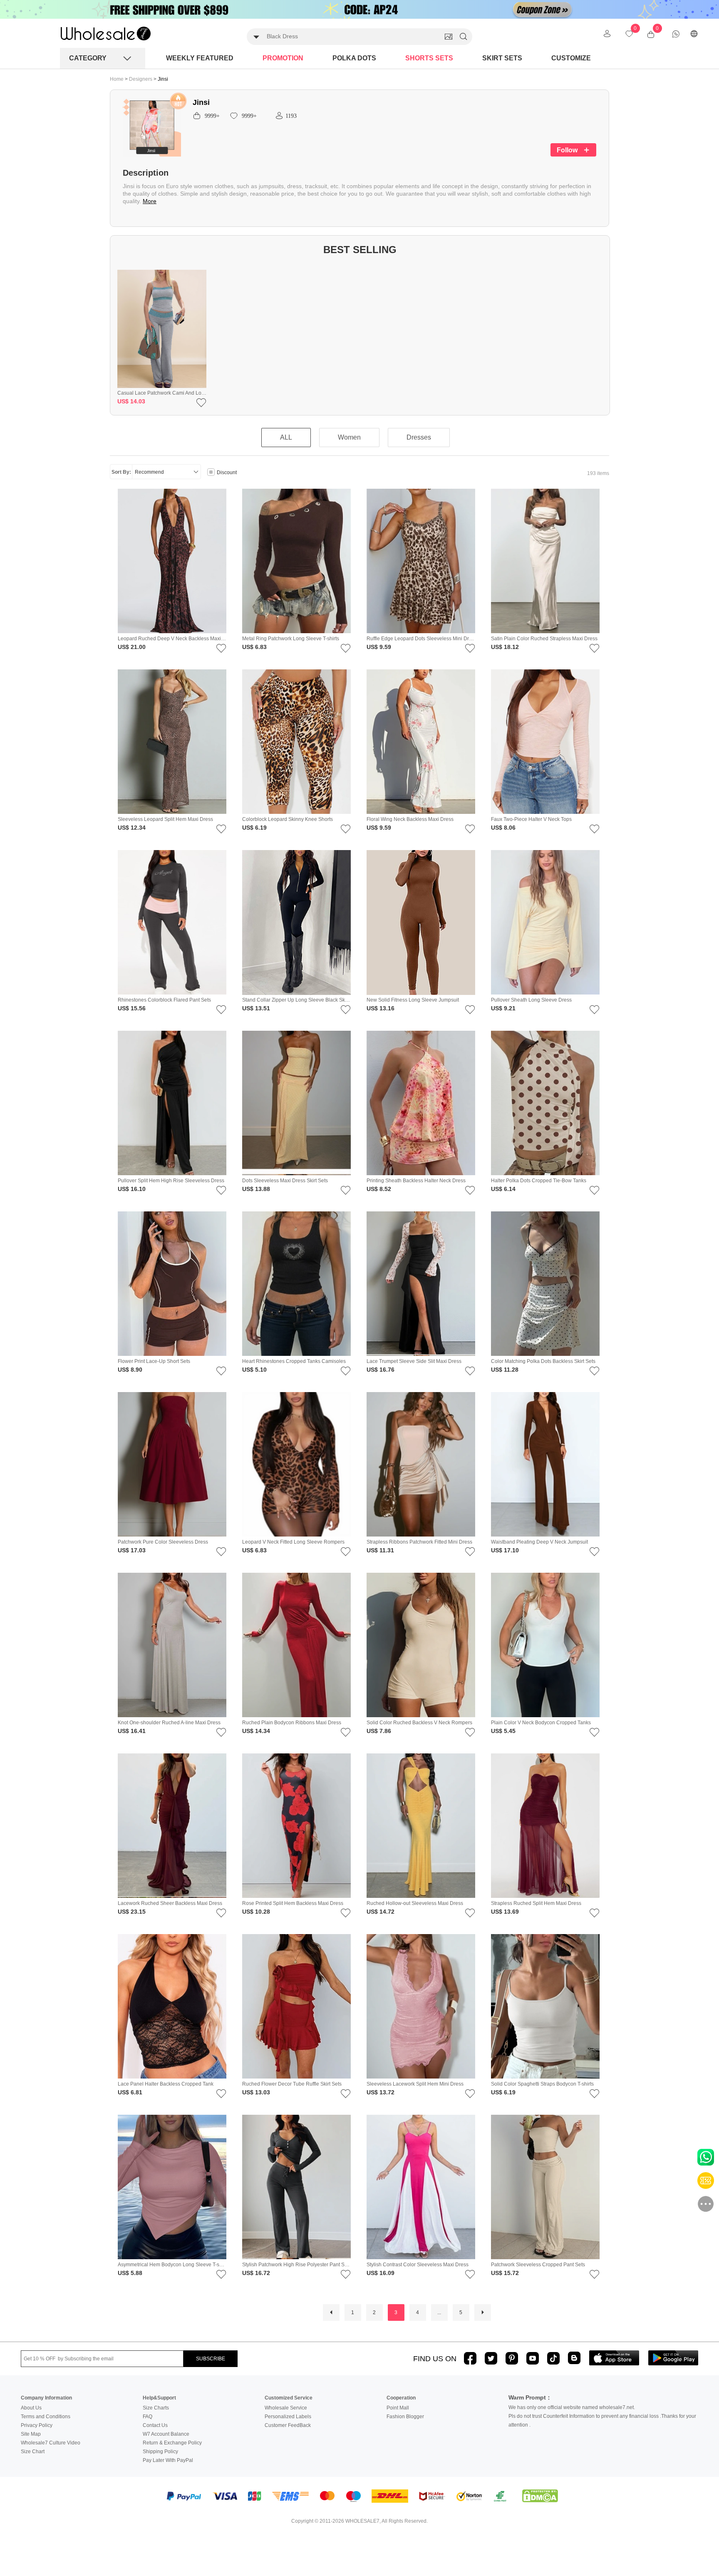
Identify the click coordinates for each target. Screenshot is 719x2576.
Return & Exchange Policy (172, 2443)
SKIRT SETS (502, 58)
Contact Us (155, 2425)
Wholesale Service (286, 2408)
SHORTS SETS (429, 58)
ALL (286, 437)
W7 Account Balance (166, 2434)
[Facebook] (470, 2358)
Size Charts (156, 2408)
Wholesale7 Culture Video (51, 2443)
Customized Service (289, 2398)
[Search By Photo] (449, 37)
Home (117, 79)
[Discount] (211, 473)
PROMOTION (283, 58)
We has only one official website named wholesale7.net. (572, 2407)
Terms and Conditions (46, 2417)
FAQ (148, 2417)
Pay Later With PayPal (168, 2460)
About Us (31, 2408)
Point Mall (398, 2408)
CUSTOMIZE (571, 58)
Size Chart (33, 2452)
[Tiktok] (553, 2358)
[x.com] (491, 2358)
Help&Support (159, 2398)
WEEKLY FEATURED (200, 58)
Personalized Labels (288, 2417)
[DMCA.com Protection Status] (540, 2496)
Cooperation (401, 2398)
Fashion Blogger (405, 2417)
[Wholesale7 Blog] (574, 2358)
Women (349, 437)
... (439, 2312)
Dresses (419, 437)
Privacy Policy (37, 2425)
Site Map (31, 2434)
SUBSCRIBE (211, 2359)
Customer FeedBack (288, 2425)
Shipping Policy (160, 2452)
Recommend (149, 472)
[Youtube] (533, 2358)
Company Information (46, 2398)
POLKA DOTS (354, 58)
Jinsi (163, 79)
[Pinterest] (512, 2358)
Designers (141, 79)
